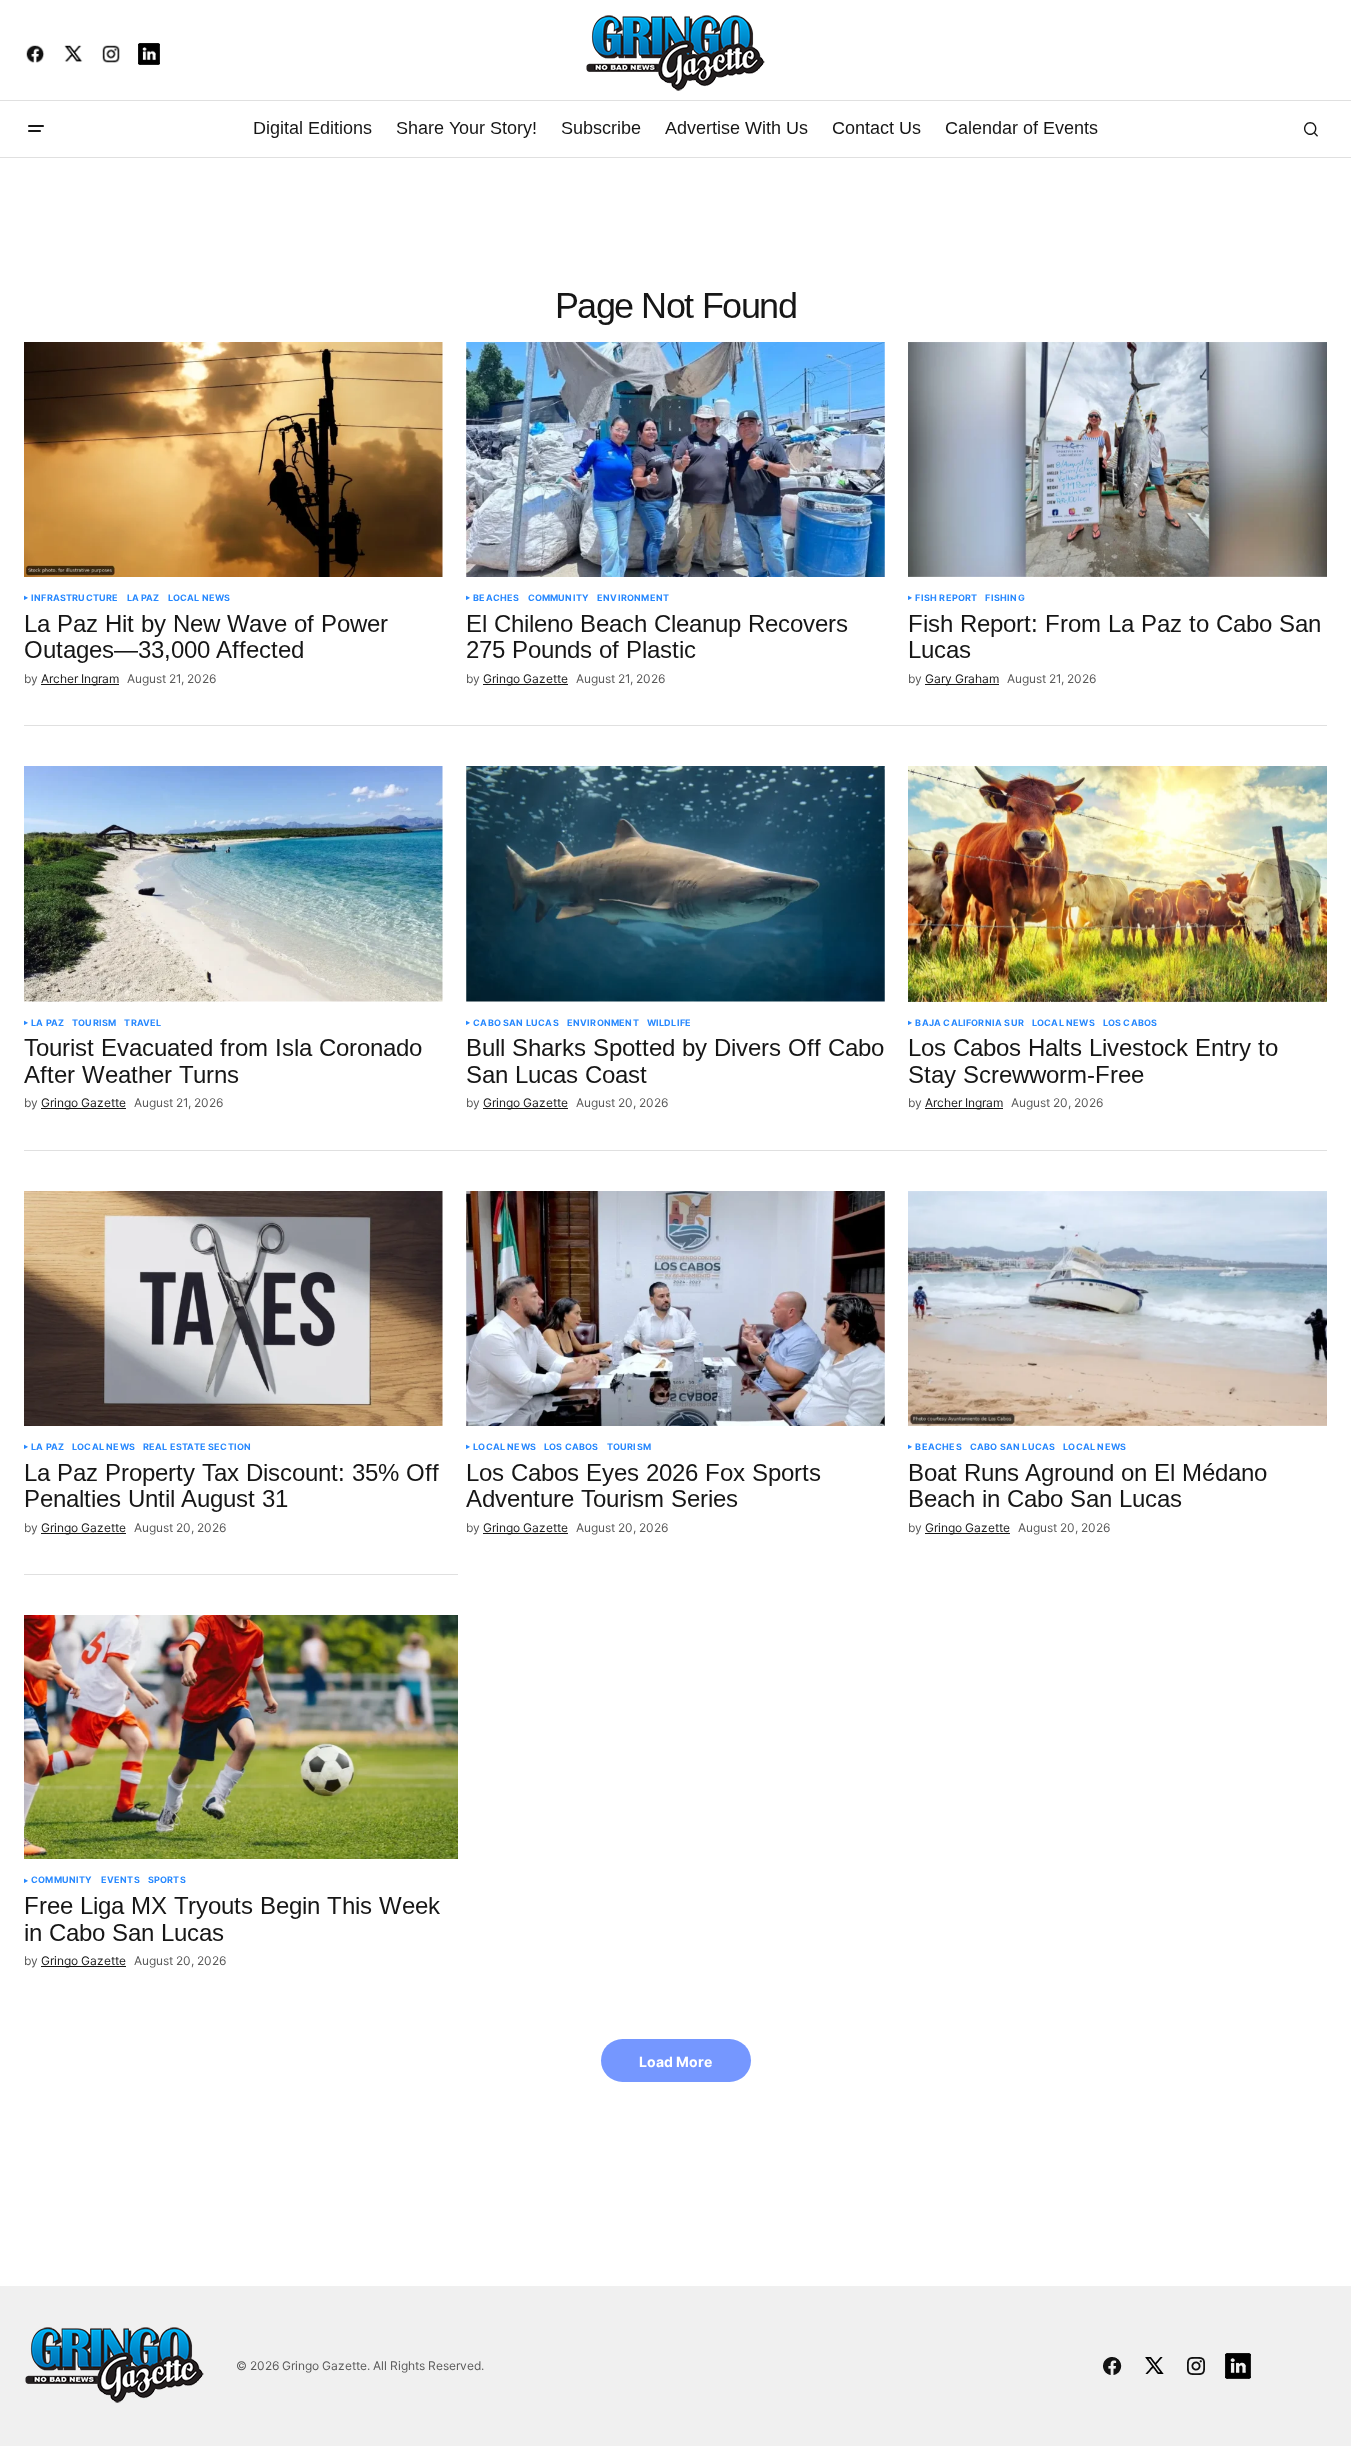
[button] (36, 129)
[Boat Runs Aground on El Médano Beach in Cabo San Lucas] (1117, 1308)
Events (120, 1880)
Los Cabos (1130, 1023)
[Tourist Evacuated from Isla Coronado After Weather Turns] (233, 883)
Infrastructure (75, 598)
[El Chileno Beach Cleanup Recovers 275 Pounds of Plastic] (675, 459)
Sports (167, 1880)
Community (559, 598)
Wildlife (669, 1023)
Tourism (94, 1023)
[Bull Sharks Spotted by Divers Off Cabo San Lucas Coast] (675, 883)
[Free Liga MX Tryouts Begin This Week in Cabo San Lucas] (241, 1737)
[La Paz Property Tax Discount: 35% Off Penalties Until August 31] (233, 1308)
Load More (675, 2061)
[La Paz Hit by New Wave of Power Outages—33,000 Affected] (233, 459)
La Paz (143, 598)
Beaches (496, 598)
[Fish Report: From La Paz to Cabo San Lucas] (1117, 459)
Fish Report (946, 598)
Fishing (1004, 598)
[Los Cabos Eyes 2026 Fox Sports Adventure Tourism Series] (675, 1308)
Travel (142, 1023)
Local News (199, 598)
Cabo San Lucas (516, 1023)
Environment (633, 598)
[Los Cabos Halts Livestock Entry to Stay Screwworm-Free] (1117, 883)
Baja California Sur (969, 1023)
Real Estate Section (197, 1447)
